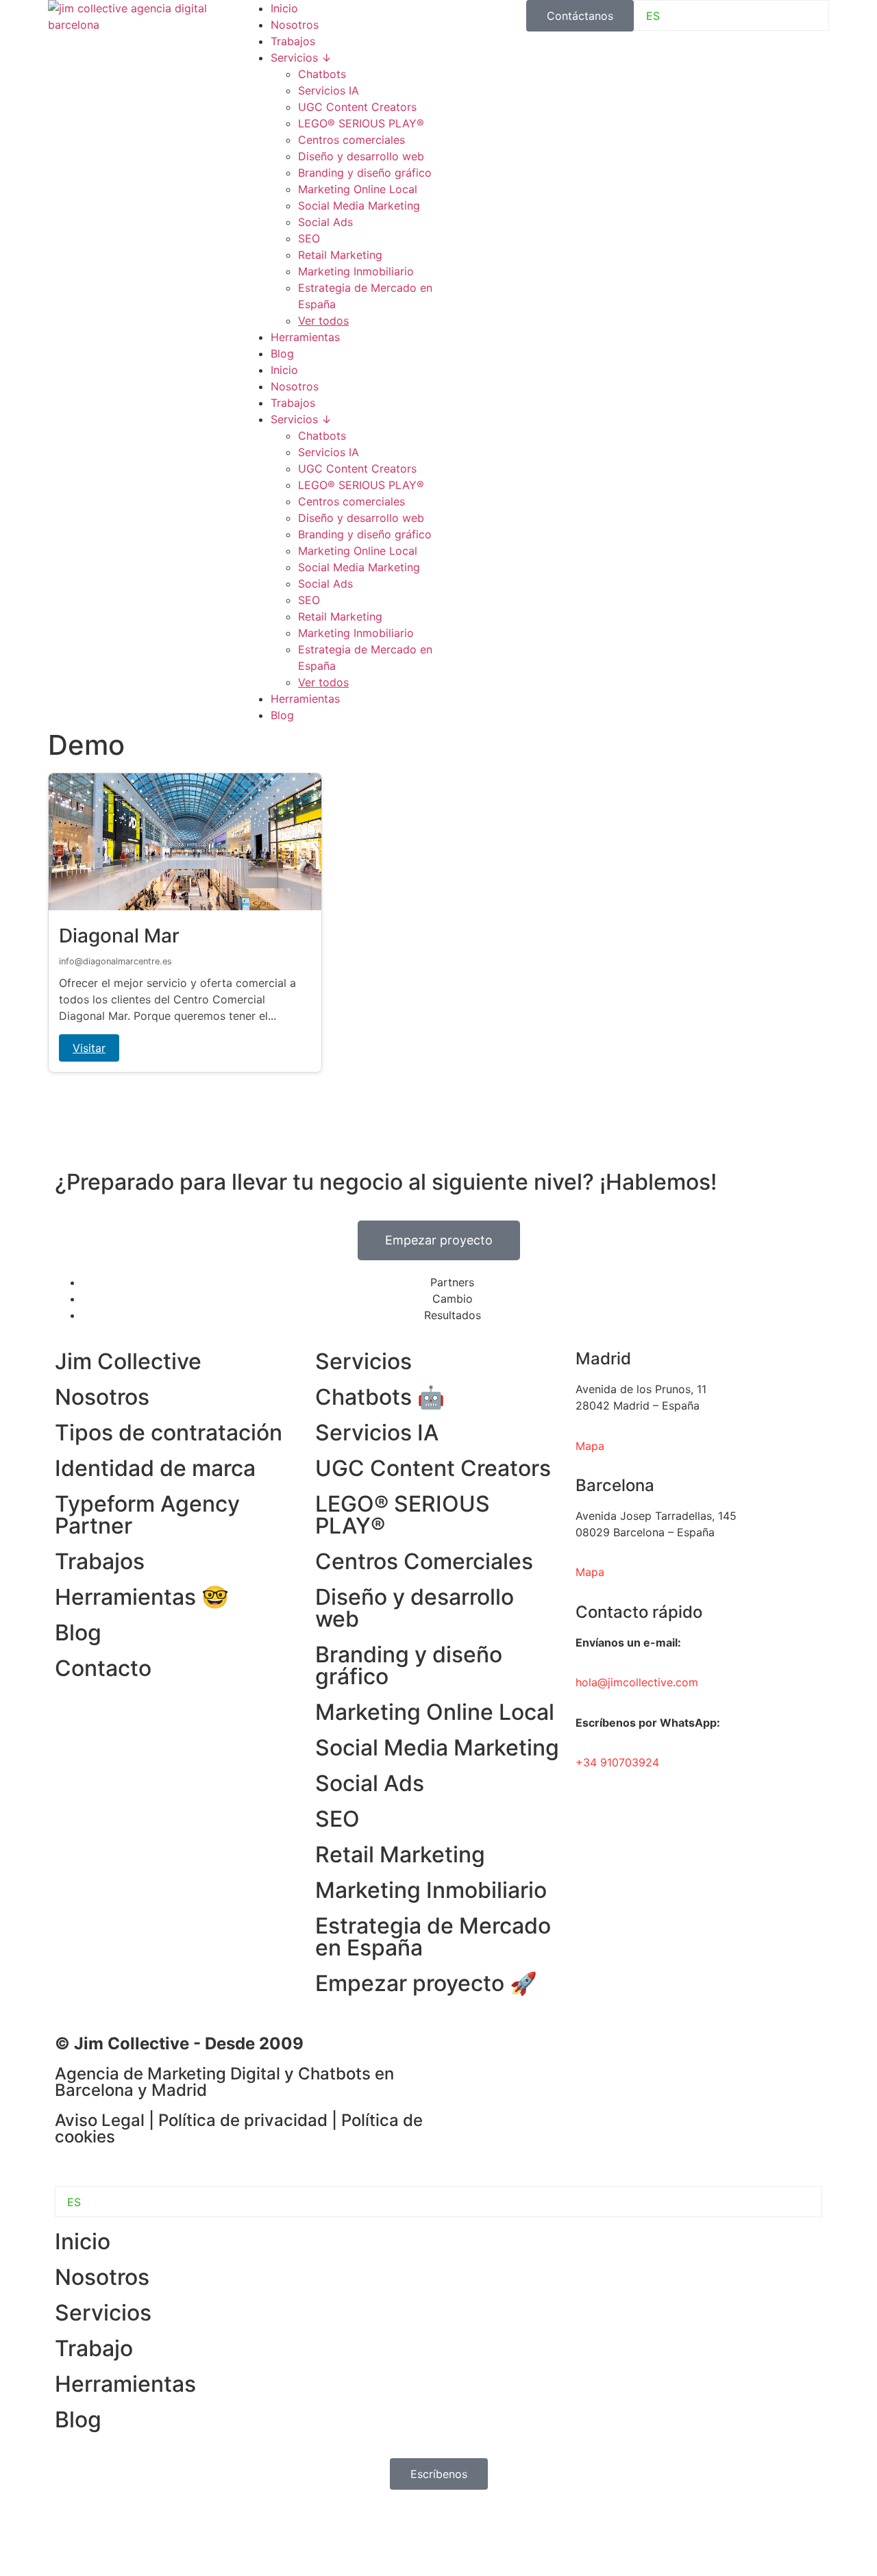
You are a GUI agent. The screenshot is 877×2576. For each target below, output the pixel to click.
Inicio (284, 8)
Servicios (363, 1361)
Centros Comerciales (424, 1561)
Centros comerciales (351, 140)
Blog (282, 353)
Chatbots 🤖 (380, 1397)
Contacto (103, 1668)
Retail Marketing (340, 255)
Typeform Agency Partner (147, 1515)
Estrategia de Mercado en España (433, 1937)
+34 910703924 (617, 1762)
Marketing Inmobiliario (356, 271)
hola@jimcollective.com (637, 1682)
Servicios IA (329, 90)
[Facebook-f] (500, 2053)
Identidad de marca (155, 1468)
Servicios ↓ (301, 58)
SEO (309, 238)
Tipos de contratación (169, 1433)
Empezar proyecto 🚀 (426, 1983)
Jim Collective (128, 1361)
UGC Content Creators (357, 107)
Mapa (590, 1572)
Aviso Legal (100, 2120)
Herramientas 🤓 (142, 1597)
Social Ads (325, 222)
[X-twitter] (576, 2053)
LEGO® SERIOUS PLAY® (361, 123)
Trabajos (293, 41)
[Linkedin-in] (72, 2534)
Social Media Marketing (359, 205)
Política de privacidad (243, 2120)
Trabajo (94, 2348)
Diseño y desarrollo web (361, 156)
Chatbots (322, 74)
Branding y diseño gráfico (365, 173)
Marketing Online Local (358, 189)
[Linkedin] (462, 2053)
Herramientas (305, 337)
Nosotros (295, 25)
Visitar (89, 1048)
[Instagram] (538, 2053)
